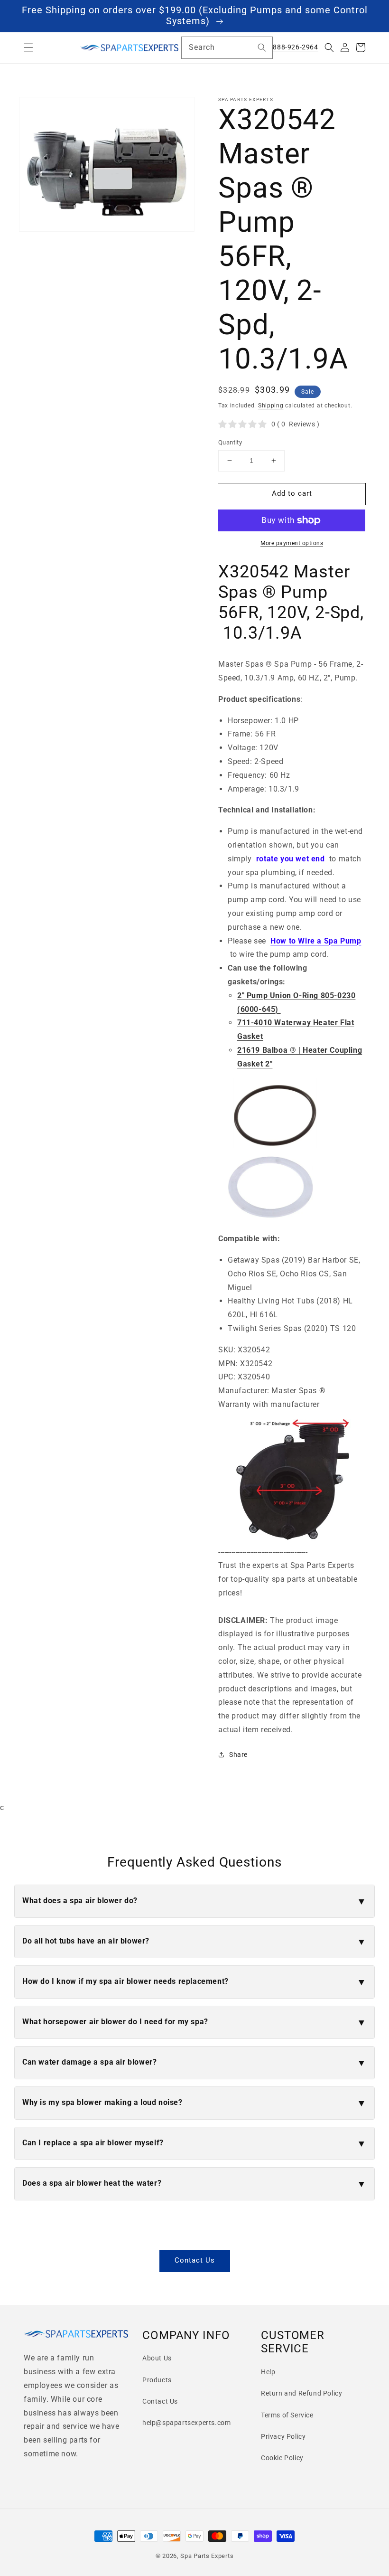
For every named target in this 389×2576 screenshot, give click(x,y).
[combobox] (227, 48)
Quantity (230, 442)
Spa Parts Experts (207, 2556)
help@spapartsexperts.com (186, 2423)
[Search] (262, 47)
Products (157, 2380)
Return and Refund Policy (301, 2393)
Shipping (271, 406)
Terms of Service (287, 2415)
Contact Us (195, 2260)
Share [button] (238, 1755)
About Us (157, 2358)
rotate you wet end (291, 859)
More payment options (292, 543)
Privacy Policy (283, 2436)
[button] (28, 47)
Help (268, 2372)
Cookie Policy (282, 2458)
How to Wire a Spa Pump (316, 941)
